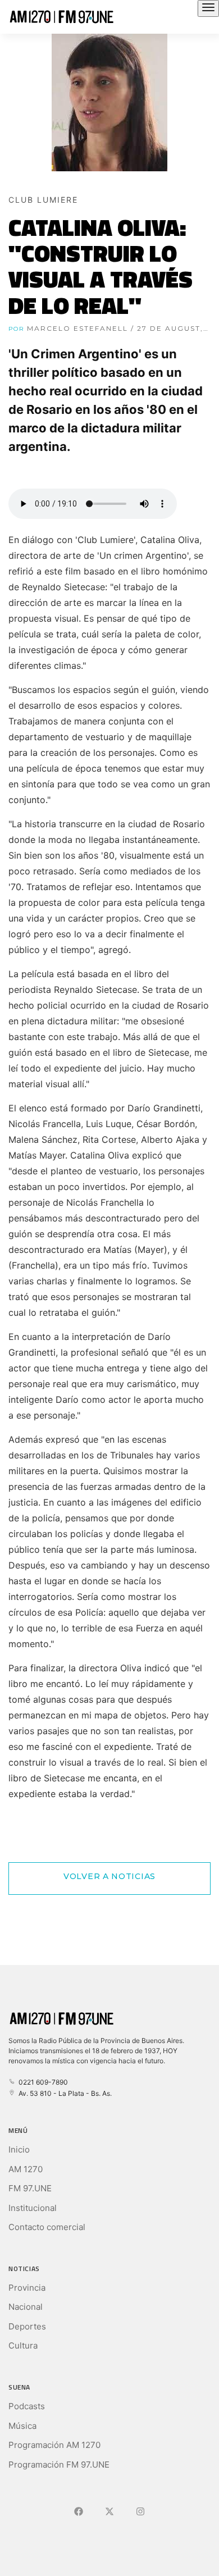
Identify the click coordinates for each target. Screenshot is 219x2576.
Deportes (27, 2326)
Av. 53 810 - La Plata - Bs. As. (63, 2093)
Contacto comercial (47, 2227)
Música (22, 2426)
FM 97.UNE (30, 2188)
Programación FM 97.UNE (59, 2465)
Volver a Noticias (109, 1876)
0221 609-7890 (42, 2082)
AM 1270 (26, 2169)
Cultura (23, 2345)
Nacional (26, 2307)
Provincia (27, 2288)
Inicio (19, 2149)
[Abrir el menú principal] (208, 8)
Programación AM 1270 (54, 2445)
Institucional (33, 2208)
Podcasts (27, 2406)
